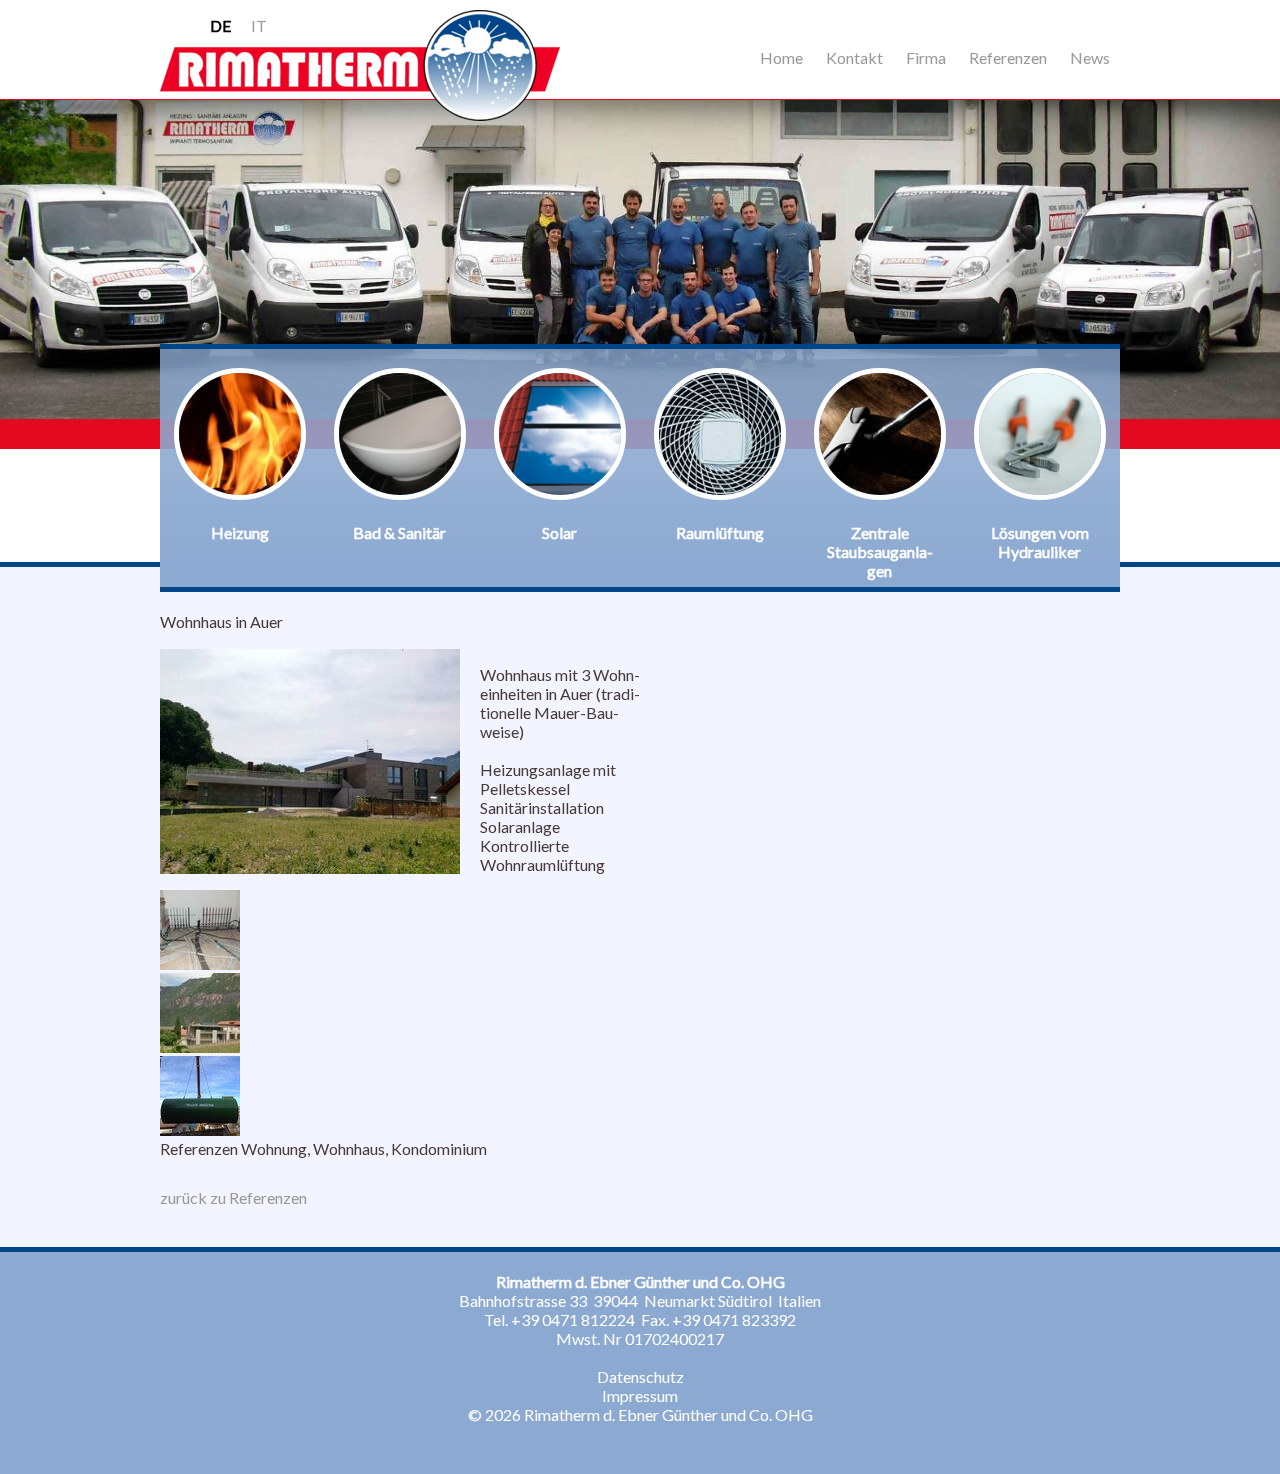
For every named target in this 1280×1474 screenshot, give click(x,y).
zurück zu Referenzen (233, 1197)
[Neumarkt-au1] (200, 963)
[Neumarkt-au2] (310, 867)
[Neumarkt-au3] (200, 1046)
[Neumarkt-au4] (200, 1129)
